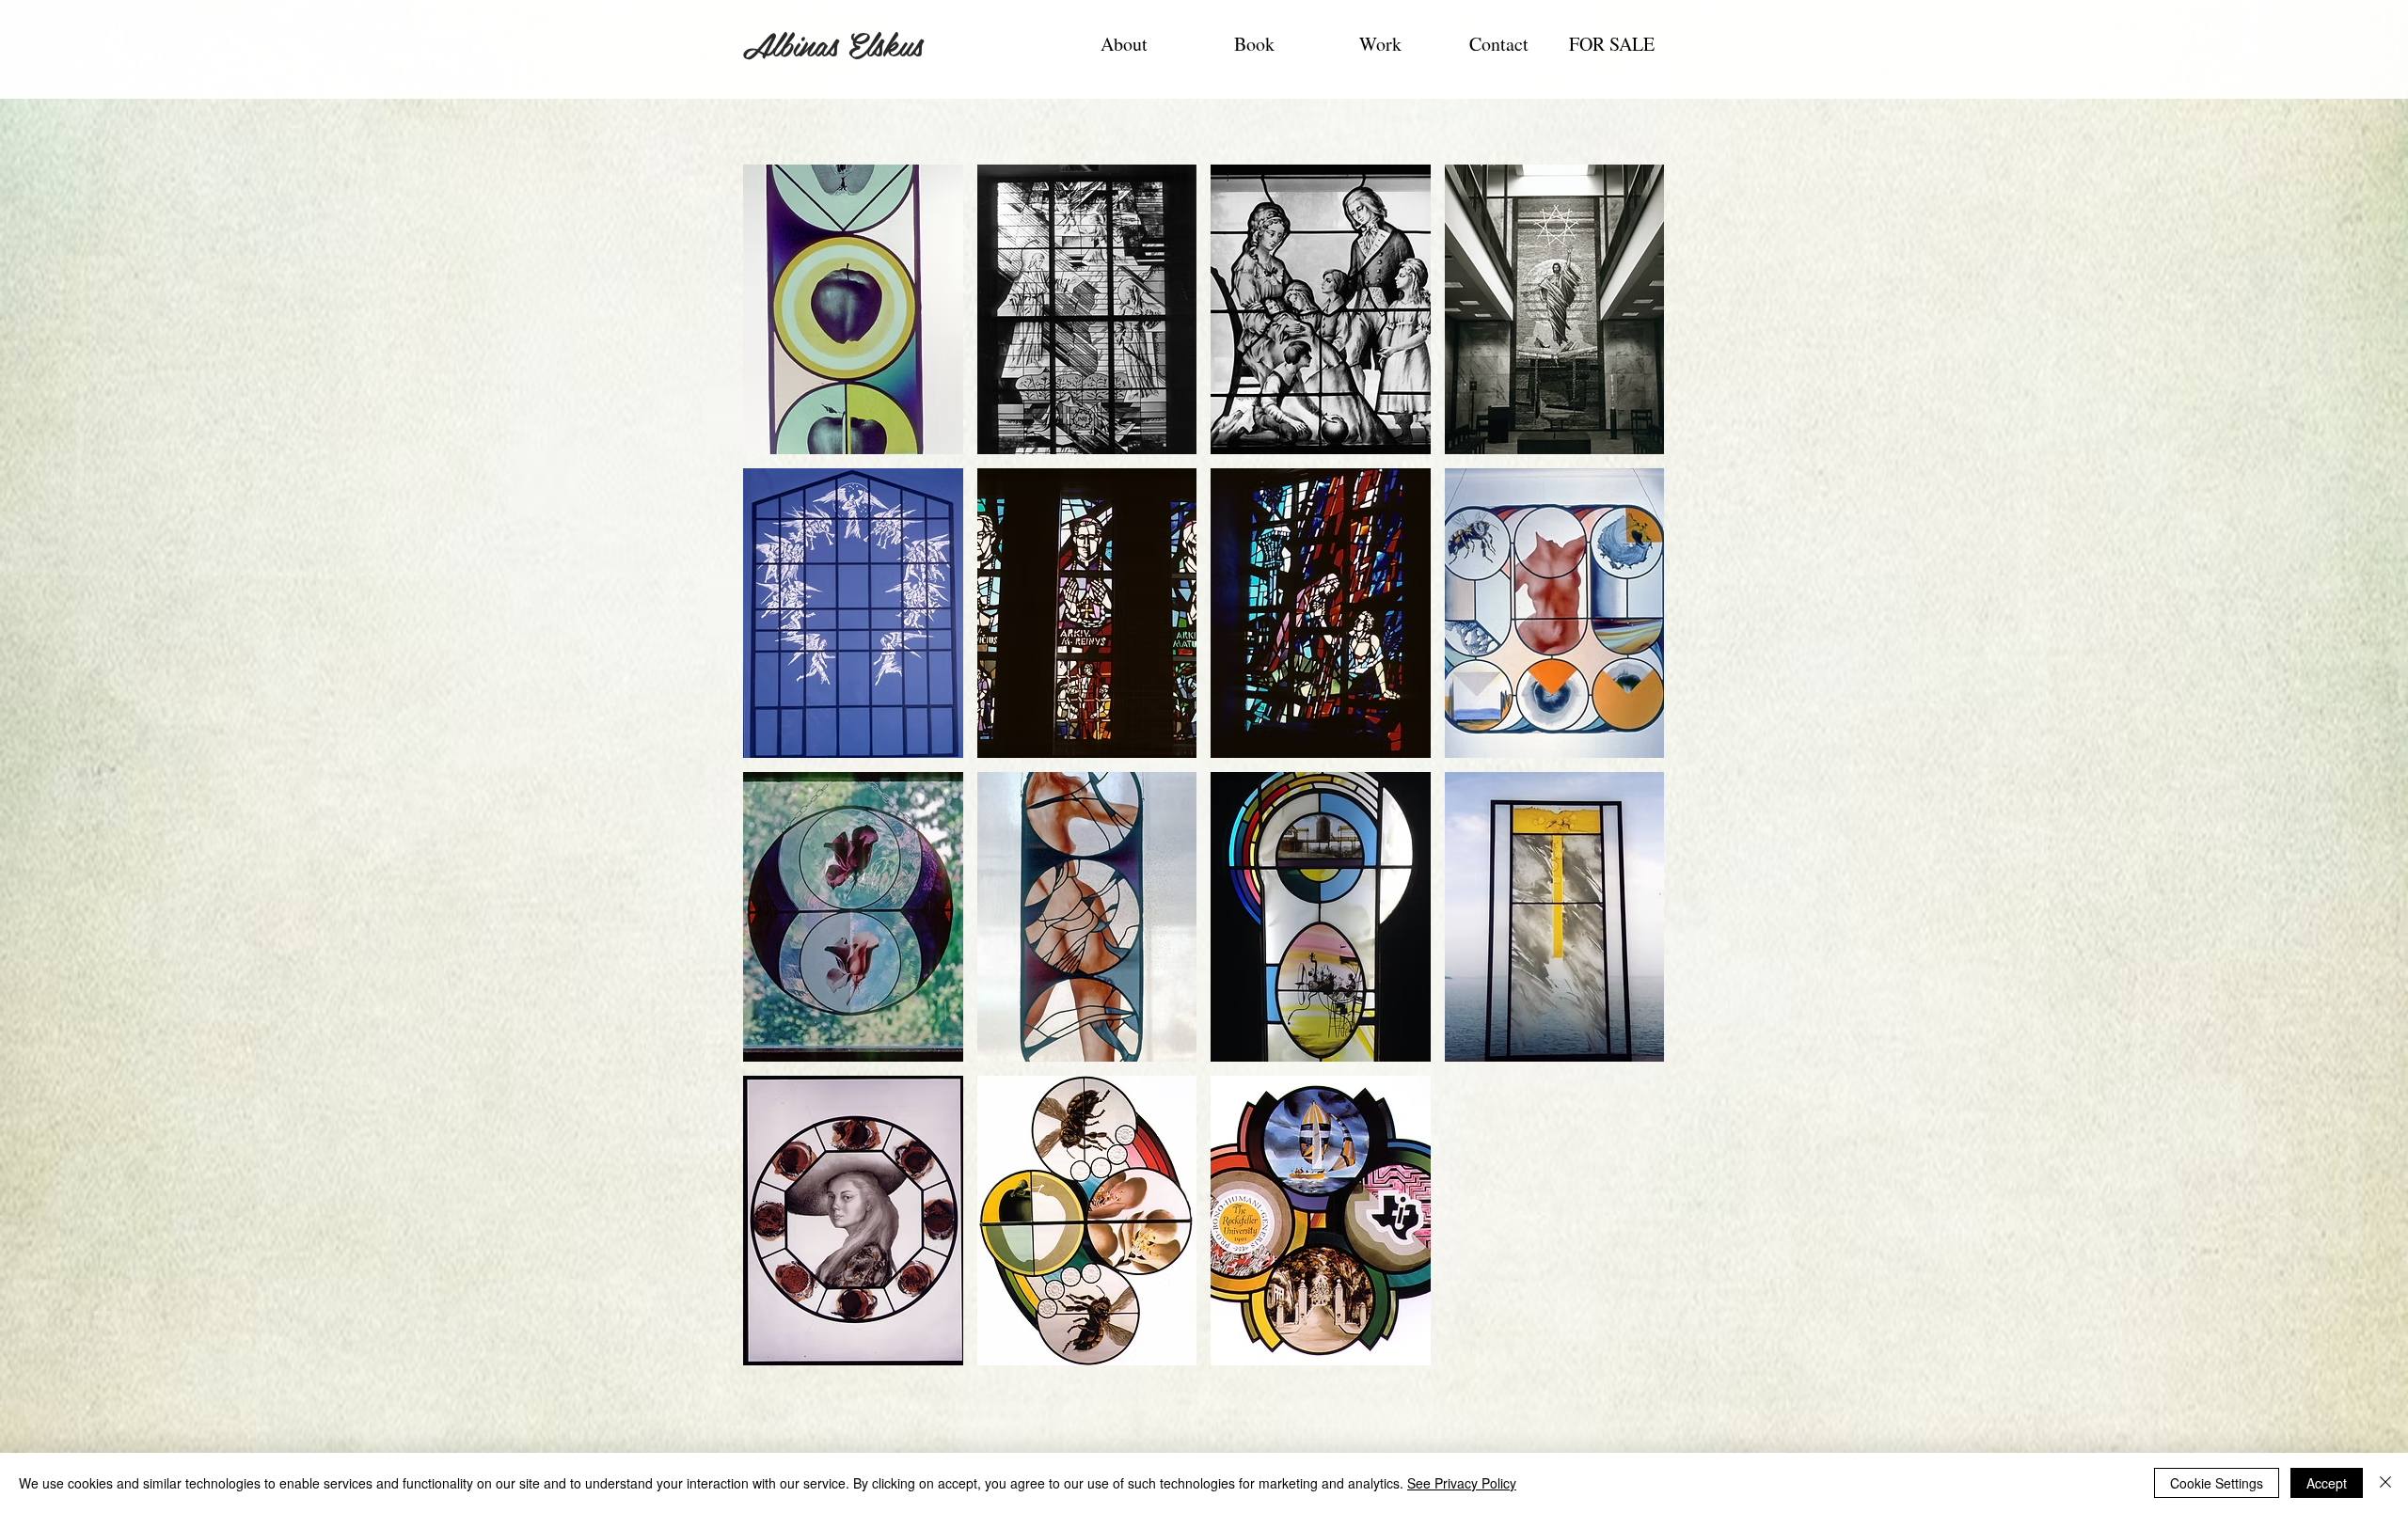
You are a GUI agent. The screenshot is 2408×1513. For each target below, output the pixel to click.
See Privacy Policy (1462, 1483)
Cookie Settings (2217, 1483)
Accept (2327, 1483)
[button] (853, 309)
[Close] (2385, 1483)
